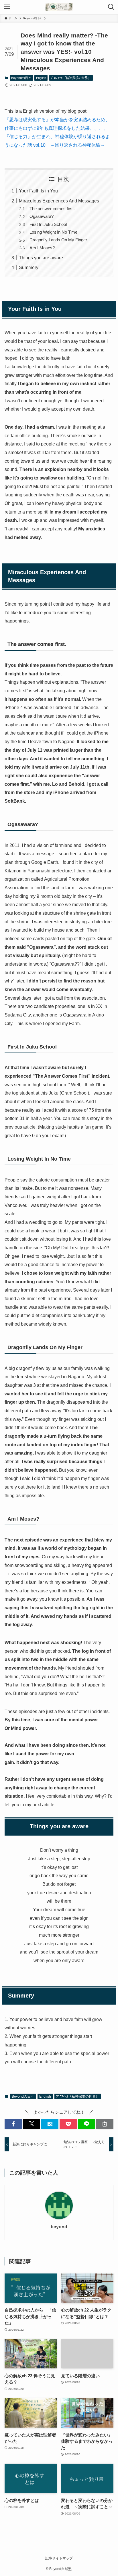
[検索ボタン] (111, 7)
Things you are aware (41, 258)
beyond (59, 2227)
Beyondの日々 (21, 78)
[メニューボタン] (7, 7)
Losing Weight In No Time (53, 232)
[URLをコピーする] (105, 2124)
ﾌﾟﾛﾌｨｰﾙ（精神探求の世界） (71, 78)
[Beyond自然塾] (59, 7)
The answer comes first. (52, 209)
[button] (13, 2124)
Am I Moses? (42, 248)
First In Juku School (48, 224)
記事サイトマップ (59, 2558)
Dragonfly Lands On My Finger (58, 240)
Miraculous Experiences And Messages (59, 201)
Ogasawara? (42, 216)
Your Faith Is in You (38, 191)
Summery (29, 267)
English (41, 78)
